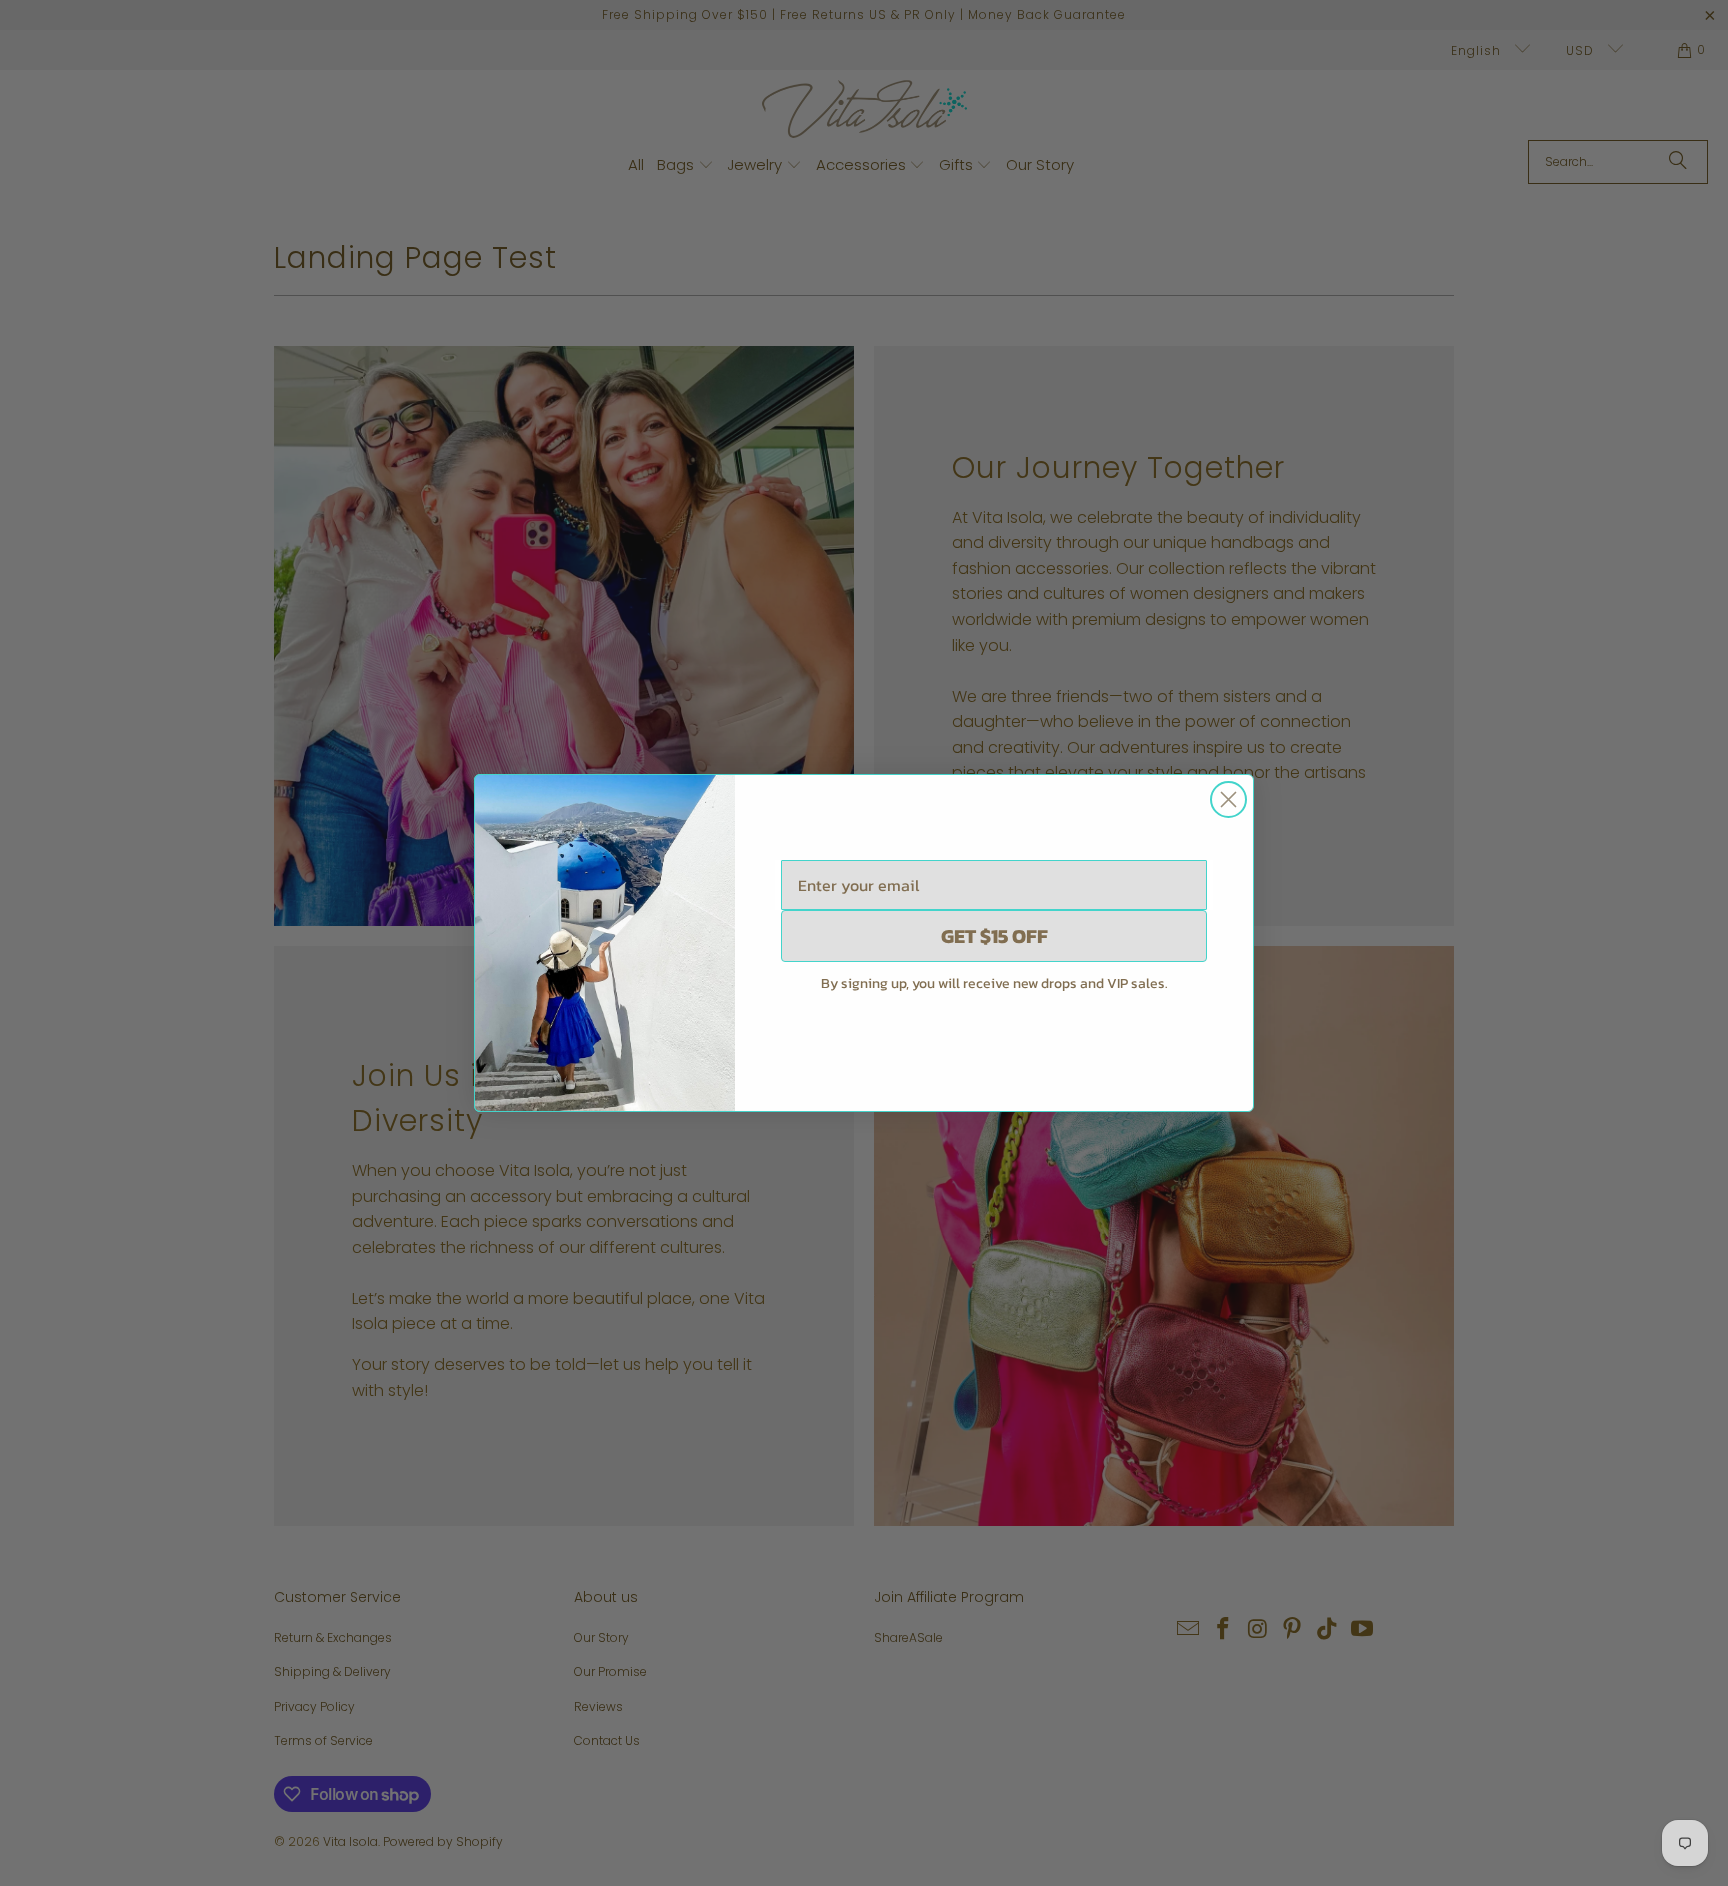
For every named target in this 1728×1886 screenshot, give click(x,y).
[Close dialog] (1228, 799)
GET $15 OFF (994, 936)
